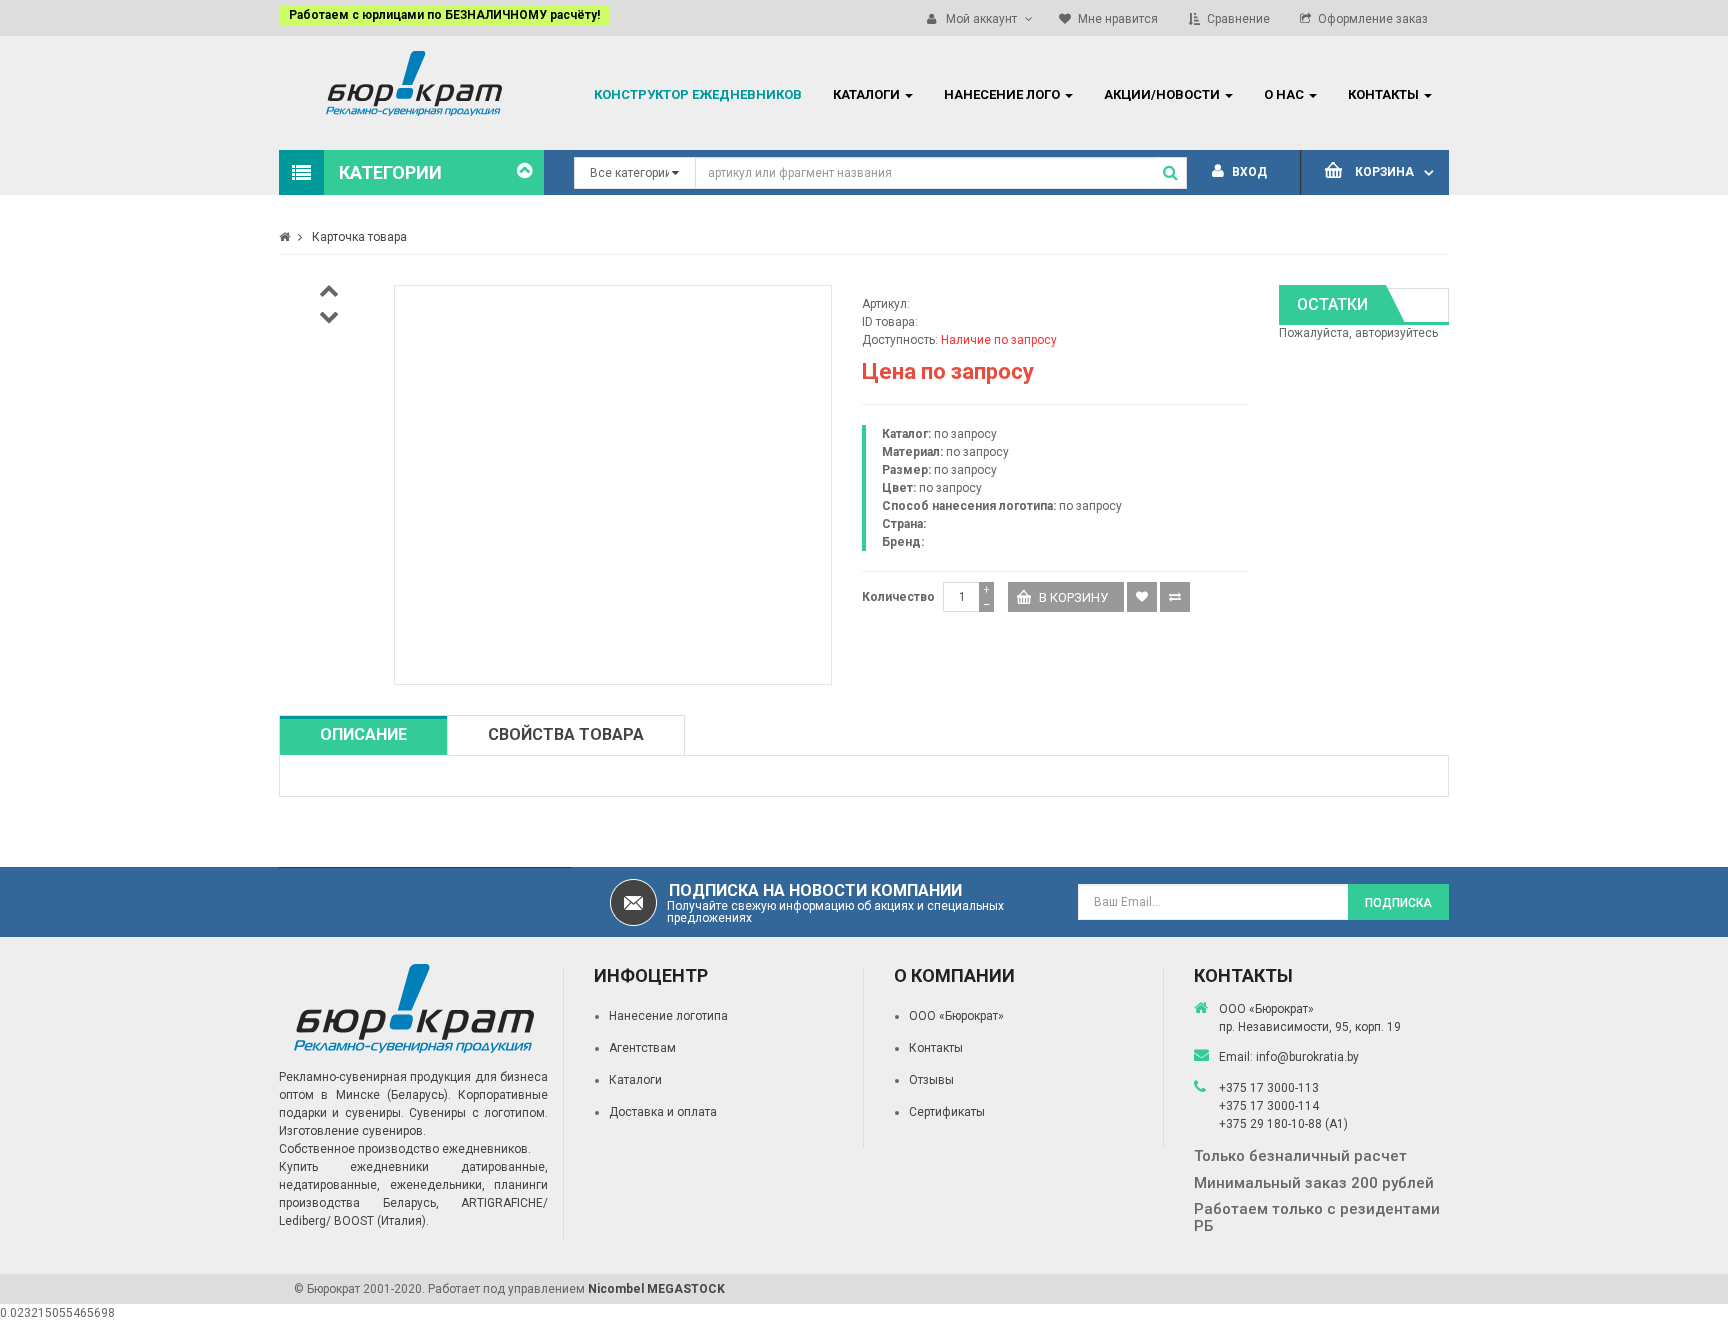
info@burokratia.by (1307, 1057)
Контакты (936, 1048)
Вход (1248, 172)
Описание (363, 734)
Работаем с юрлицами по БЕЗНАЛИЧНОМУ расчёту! (444, 15)
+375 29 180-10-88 (1272, 1124)
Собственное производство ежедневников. (405, 1149)
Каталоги (635, 1080)
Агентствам (642, 1048)
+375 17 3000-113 (1269, 1088)
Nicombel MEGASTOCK (656, 1289)
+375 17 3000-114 (1269, 1106)
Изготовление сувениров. (352, 1131)
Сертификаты (947, 1112)
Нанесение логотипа (668, 1016)
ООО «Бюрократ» (956, 1016)
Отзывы (931, 1080)
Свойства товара (566, 734)
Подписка (1398, 903)
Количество (898, 597)
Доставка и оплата (663, 1112)
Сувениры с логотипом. (478, 1113)
